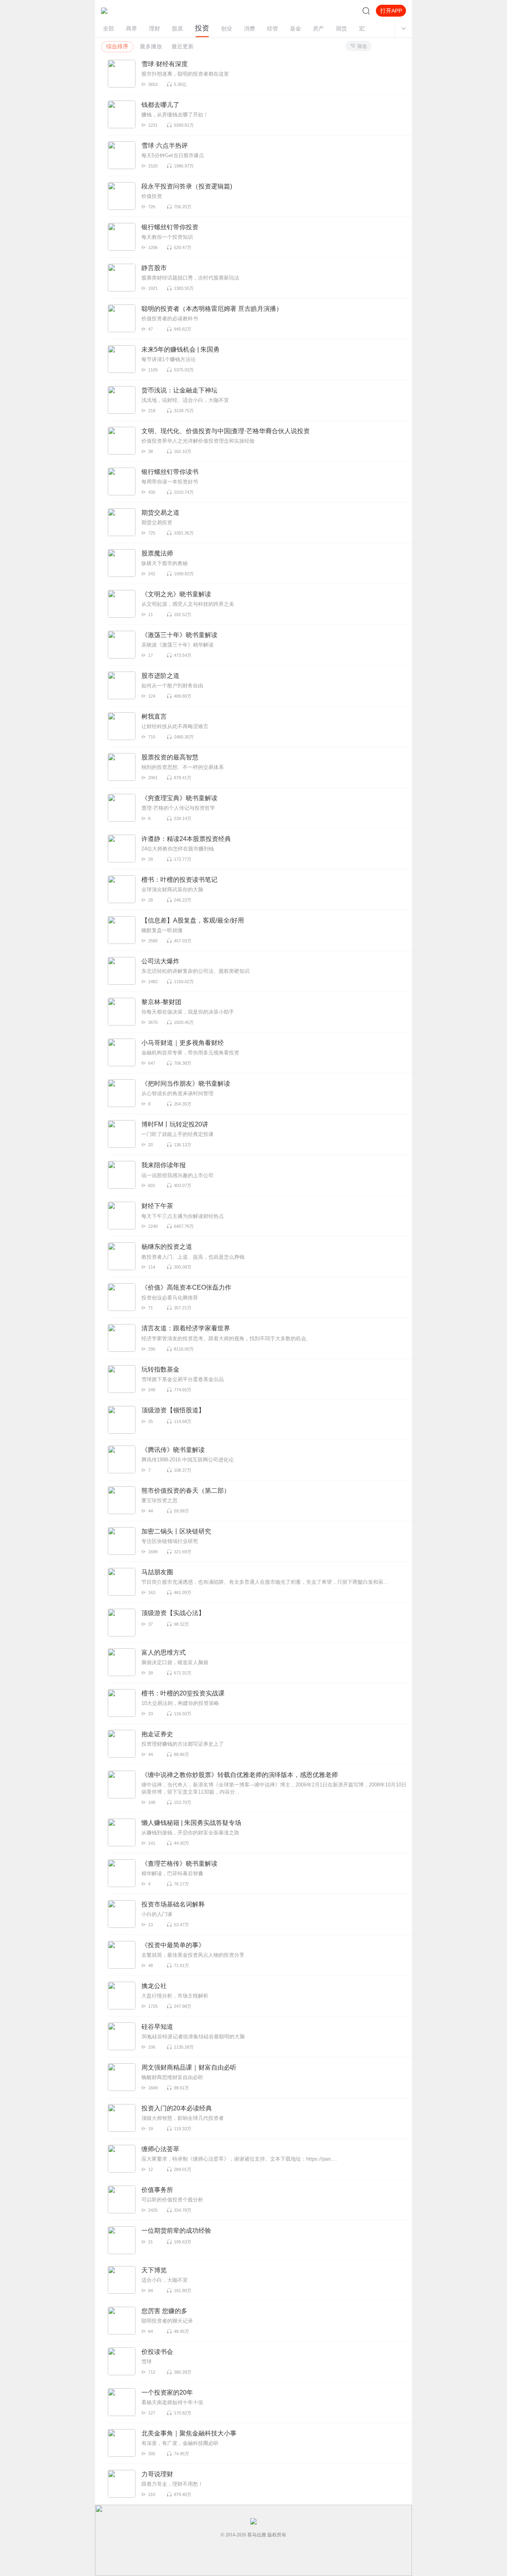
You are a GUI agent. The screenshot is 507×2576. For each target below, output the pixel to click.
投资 (202, 28)
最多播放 (151, 47)
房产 (318, 29)
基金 (295, 29)
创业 (227, 29)
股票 (177, 29)
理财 (154, 29)
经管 (273, 29)
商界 (132, 29)
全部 (109, 29)
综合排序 (117, 47)
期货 (341, 29)
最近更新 (183, 47)
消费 (250, 29)
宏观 (364, 29)
